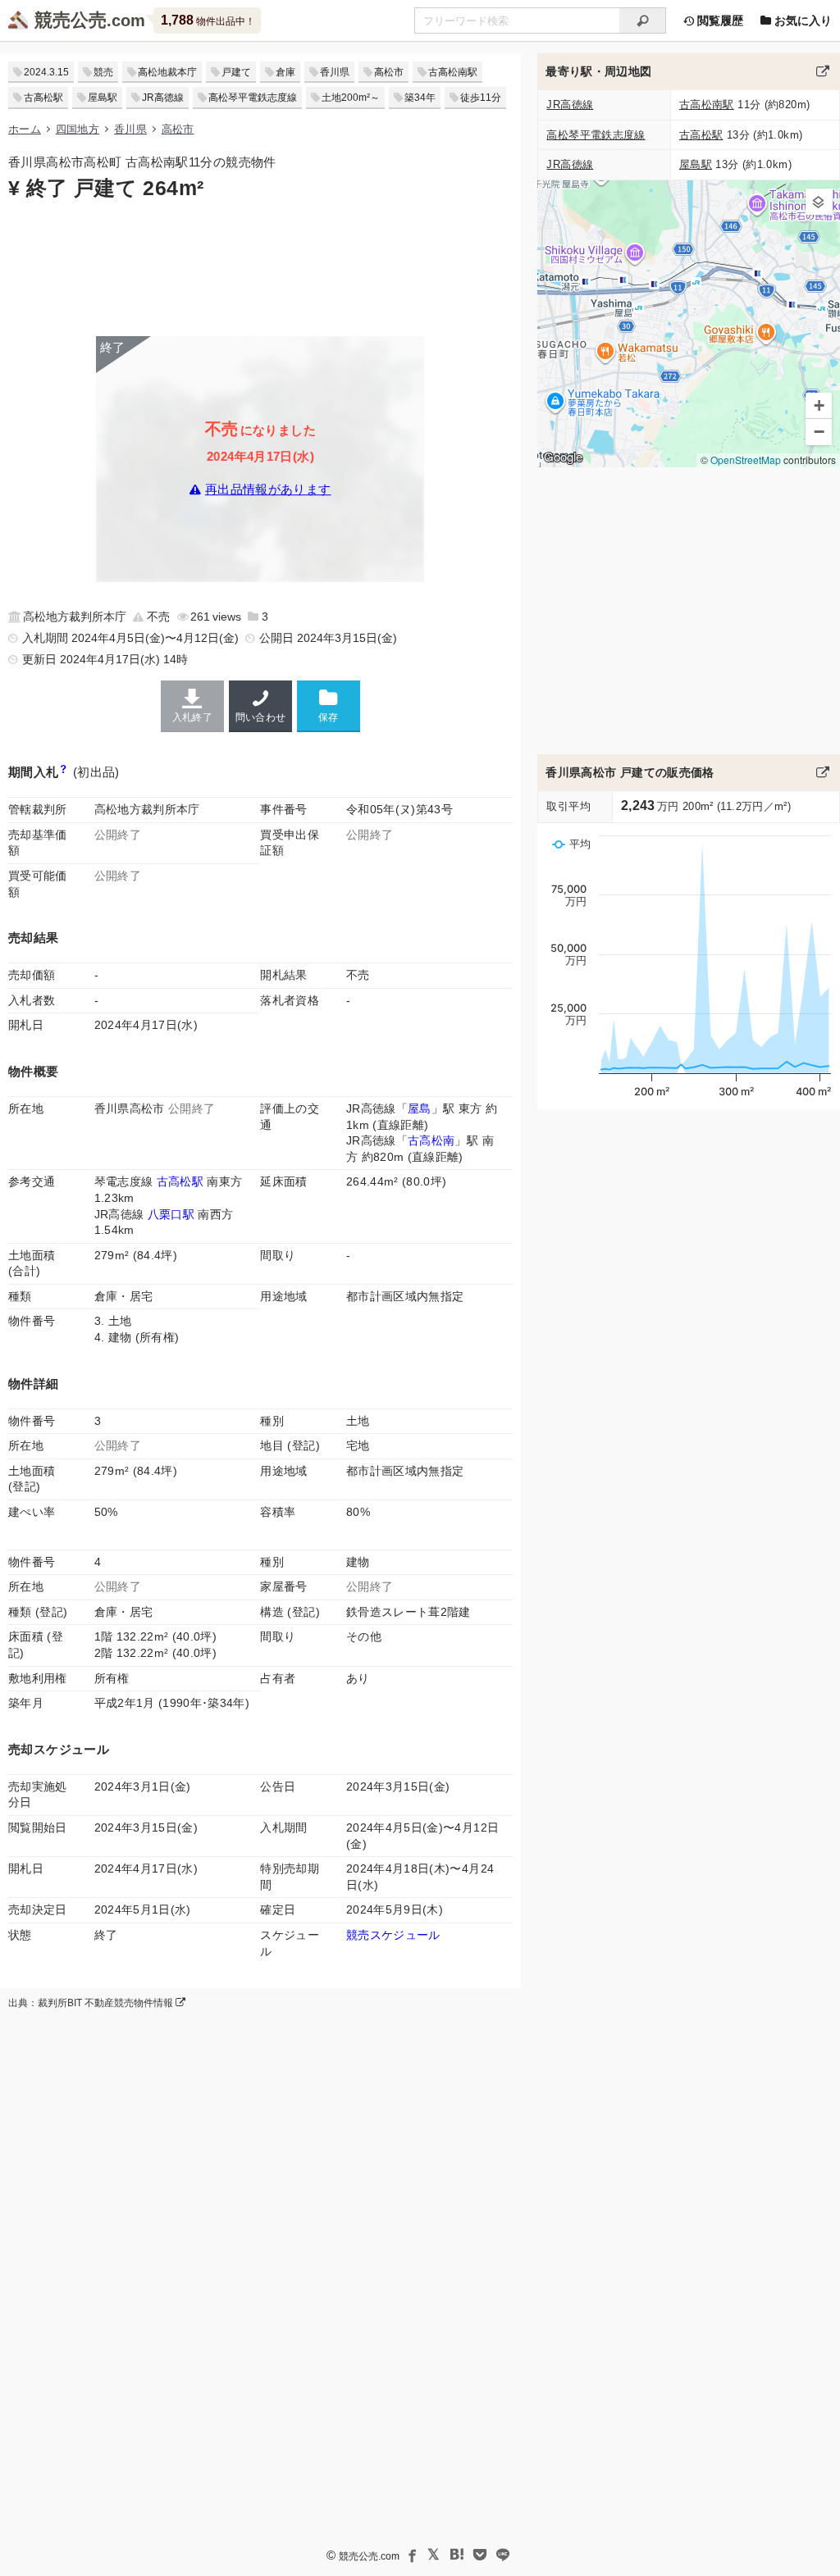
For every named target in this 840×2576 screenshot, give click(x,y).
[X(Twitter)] (434, 2555)
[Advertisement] (260, 266)
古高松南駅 (453, 72)
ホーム (25, 129)
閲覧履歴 (719, 20)
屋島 (420, 1108)
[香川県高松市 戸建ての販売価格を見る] (823, 772)
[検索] (643, 20)
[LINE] (503, 2555)
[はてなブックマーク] (457, 2555)
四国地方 (78, 129)
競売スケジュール (393, 1935)
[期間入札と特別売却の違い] (64, 772)
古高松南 (431, 1140)
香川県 (335, 72)
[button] (819, 202)
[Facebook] (411, 2555)
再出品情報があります (268, 490)
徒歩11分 (481, 98)
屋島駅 (103, 98)
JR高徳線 (163, 98)
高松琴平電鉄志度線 (253, 98)
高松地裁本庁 (167, 72)
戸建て (236, 72)
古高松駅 (43, 98)
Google (563, 457)
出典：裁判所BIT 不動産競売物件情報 (92, 2003)
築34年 (420, 98)
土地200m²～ (351, 98)
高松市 (389, 72)
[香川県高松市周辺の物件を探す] (823, 71)
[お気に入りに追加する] (329, 705)
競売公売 (71, 20)
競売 (103, 72)
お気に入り (801, 20)
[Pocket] (480, 2555)
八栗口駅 (171, 1214)
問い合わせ (261, 717)
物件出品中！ (208, 20)
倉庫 (285, 72)
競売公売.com (369, 2556)
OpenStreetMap (746, 460)
